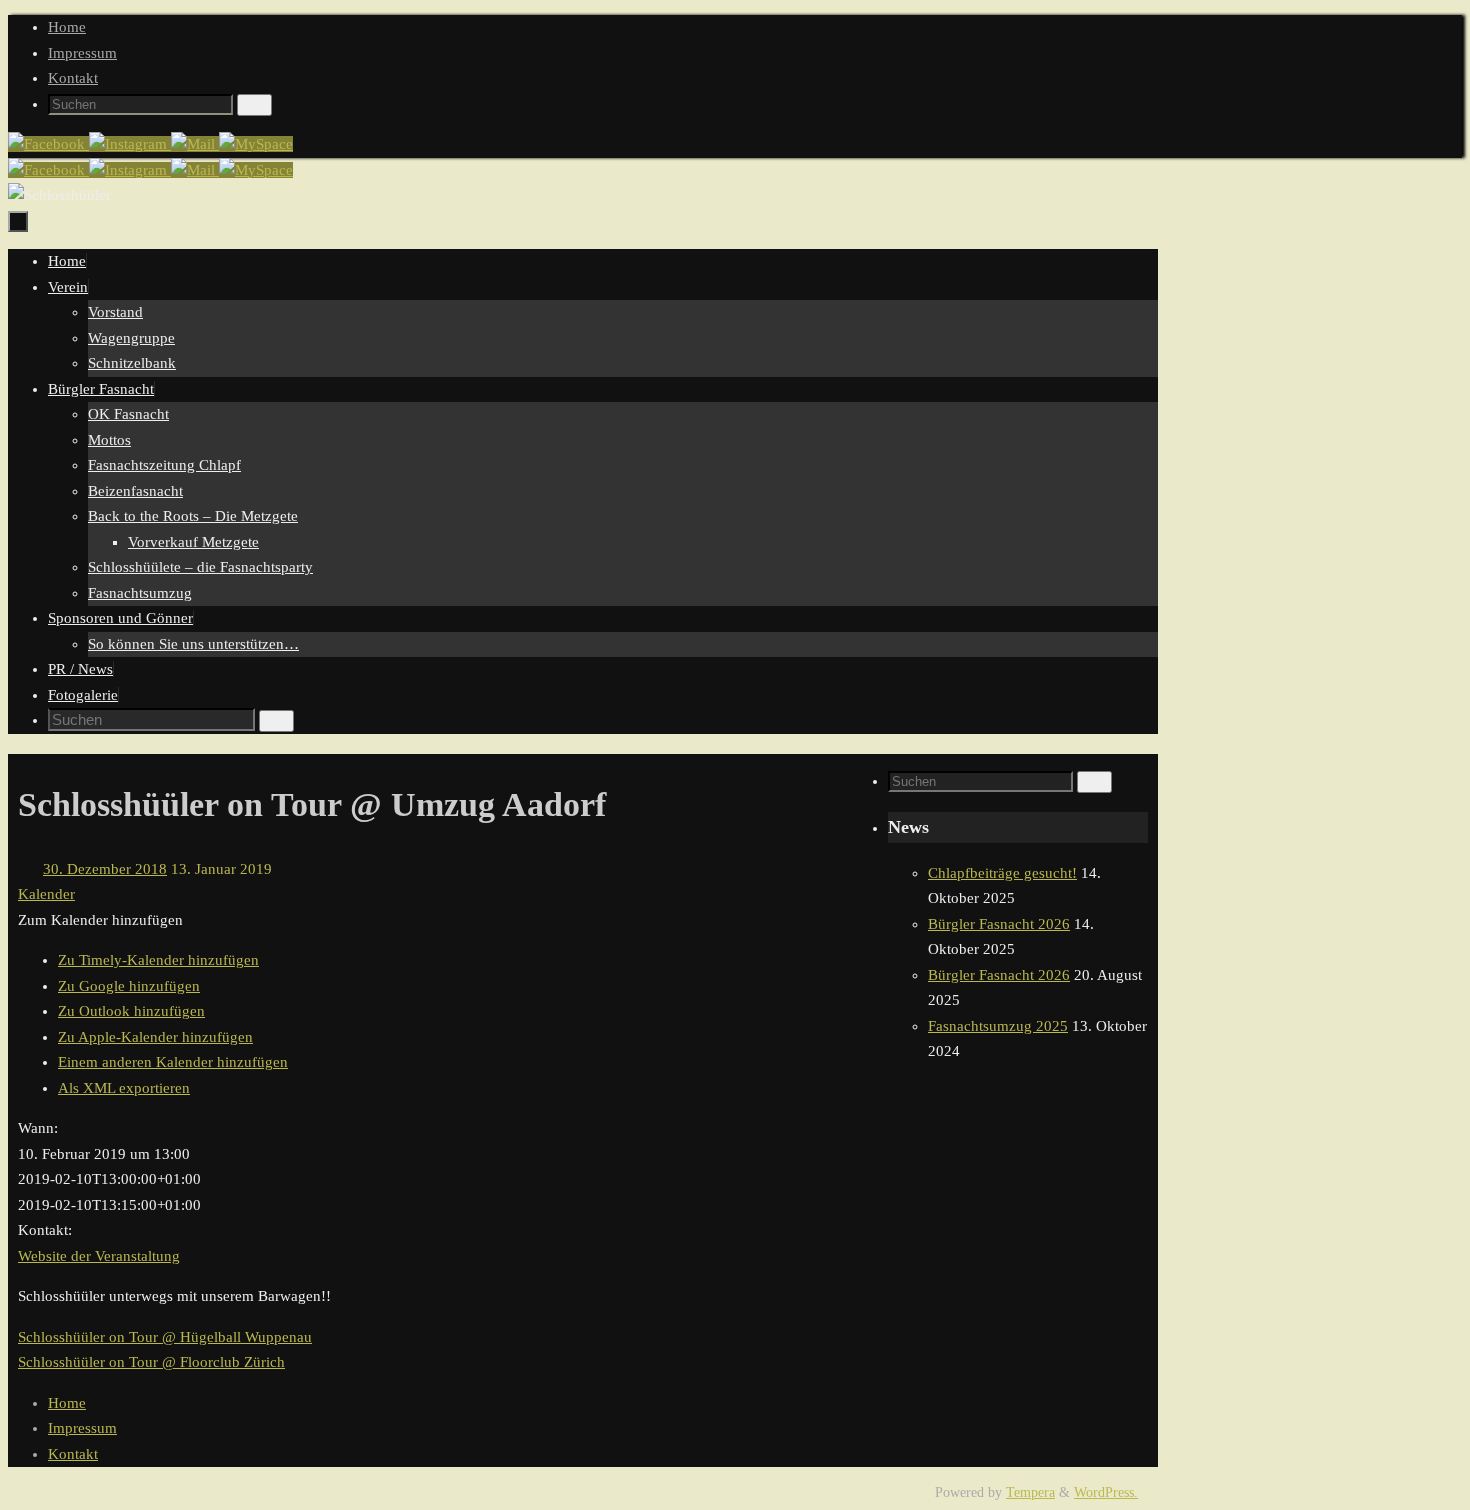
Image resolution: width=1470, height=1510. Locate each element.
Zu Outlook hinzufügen (131, 1011)
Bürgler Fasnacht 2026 (999, 924)
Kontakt (73, 78)
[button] (100, 920)
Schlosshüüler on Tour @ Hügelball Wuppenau (165, 1337)
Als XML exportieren (124, 1088)
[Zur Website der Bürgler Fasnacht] (256, 144)
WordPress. (1106, 1492)
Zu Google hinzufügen (129, 986)
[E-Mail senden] (195, 144)
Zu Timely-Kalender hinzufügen (158, 960)
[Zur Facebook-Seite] (48, 144)
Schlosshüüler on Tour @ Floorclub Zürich (151, 1362)
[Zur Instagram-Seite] (130, 144)
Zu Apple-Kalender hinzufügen (155, 1037)
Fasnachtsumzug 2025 (998, 1026)
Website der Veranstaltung (99, 1256)
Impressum (82, 53)
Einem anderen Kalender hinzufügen (173, 1062)
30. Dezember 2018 (105, 869)
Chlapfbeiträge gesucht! (1002, 873)
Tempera (1030, 1492)
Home (67, 27)
